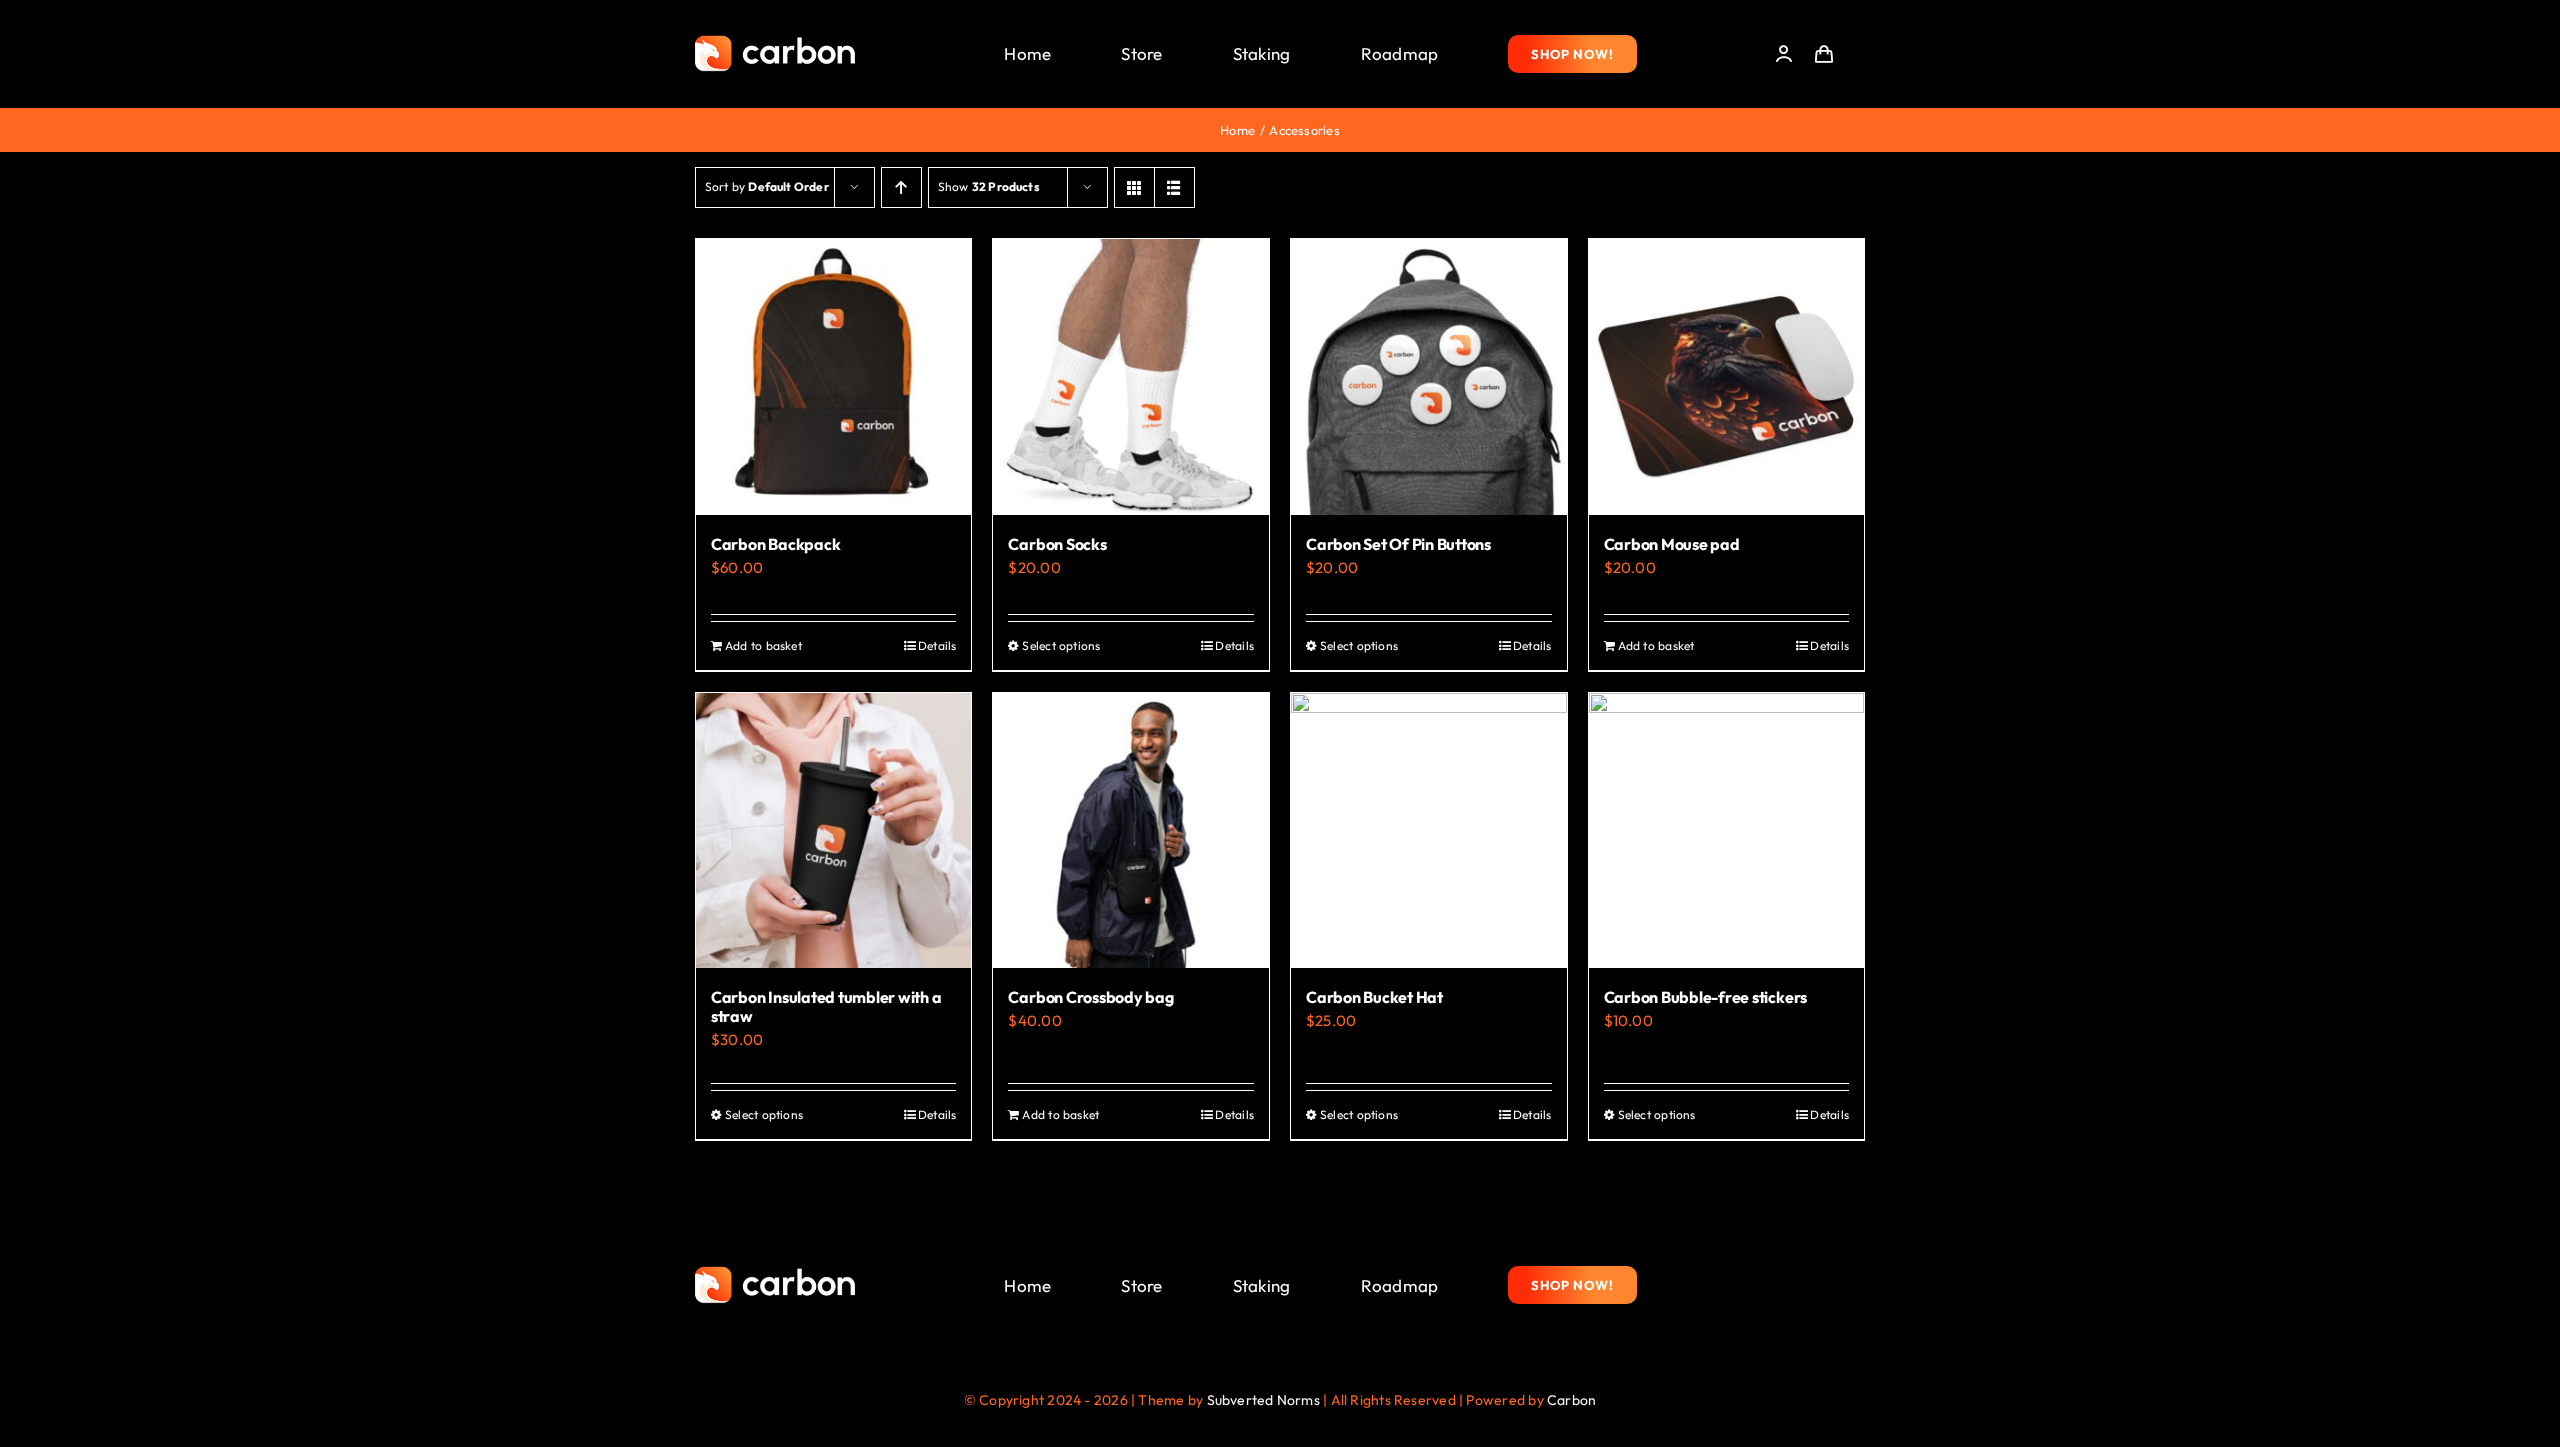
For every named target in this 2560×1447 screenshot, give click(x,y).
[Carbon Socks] (1131, 377)
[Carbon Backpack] (834, 377)
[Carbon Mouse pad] (1727, 377)
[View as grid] (1134, 187)
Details (937, 645)
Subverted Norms (1263, 1400)
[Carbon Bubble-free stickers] (1727, 831)
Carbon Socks (1057, 544)
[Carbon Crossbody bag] (1131, 831)
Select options (1061, 645)
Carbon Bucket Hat (1374, 997)
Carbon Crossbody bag (1090, 997)
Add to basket (763, 645)
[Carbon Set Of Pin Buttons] (1429, 377)
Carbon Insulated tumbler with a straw (826, 1006)
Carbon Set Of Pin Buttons (1398, 544)
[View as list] (1174, 187)
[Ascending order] (901, 187)
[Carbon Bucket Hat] (1429, 831)
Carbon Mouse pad (1672, 544)
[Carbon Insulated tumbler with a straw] (834, 831)
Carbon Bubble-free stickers (1706, 997)
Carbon (1571, 1400)
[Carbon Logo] (775, 40)
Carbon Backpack (775, 544)
